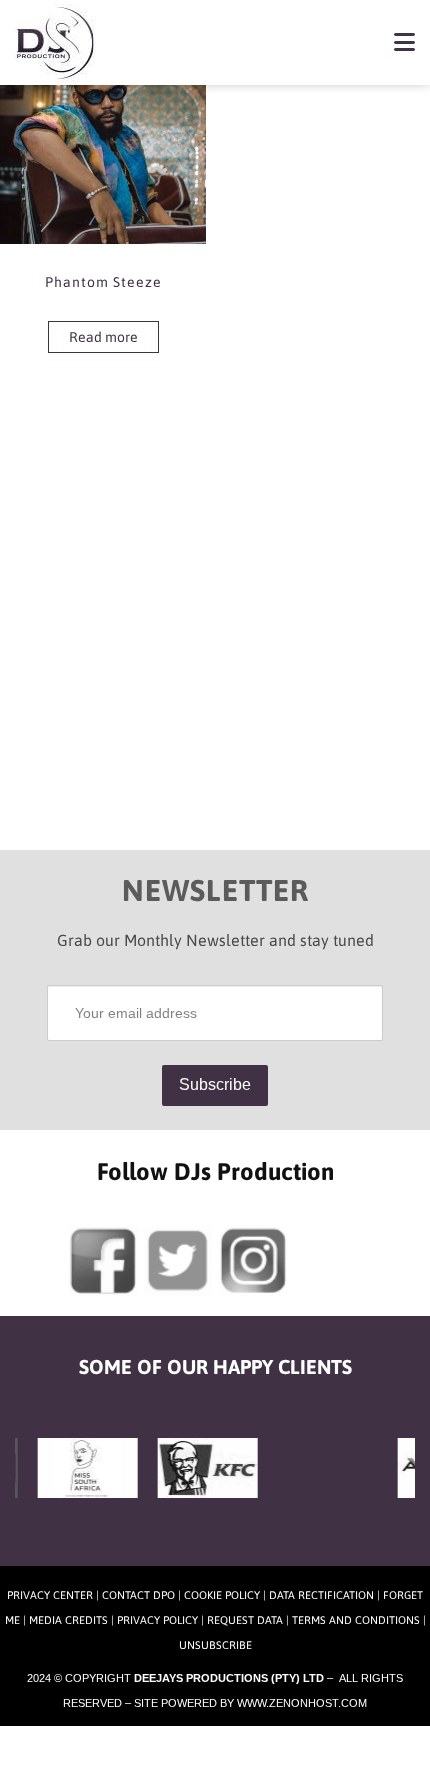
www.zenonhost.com (302, 1703)
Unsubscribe (215, 1645)
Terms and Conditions (356, 1620)
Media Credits (68, 1620)
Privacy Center (50, 1595)
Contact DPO (138, 1595)
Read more (103, 337)
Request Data (245, 1620)
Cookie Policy (222, 1595)
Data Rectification (321, 1595)
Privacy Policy (157, 1620)
